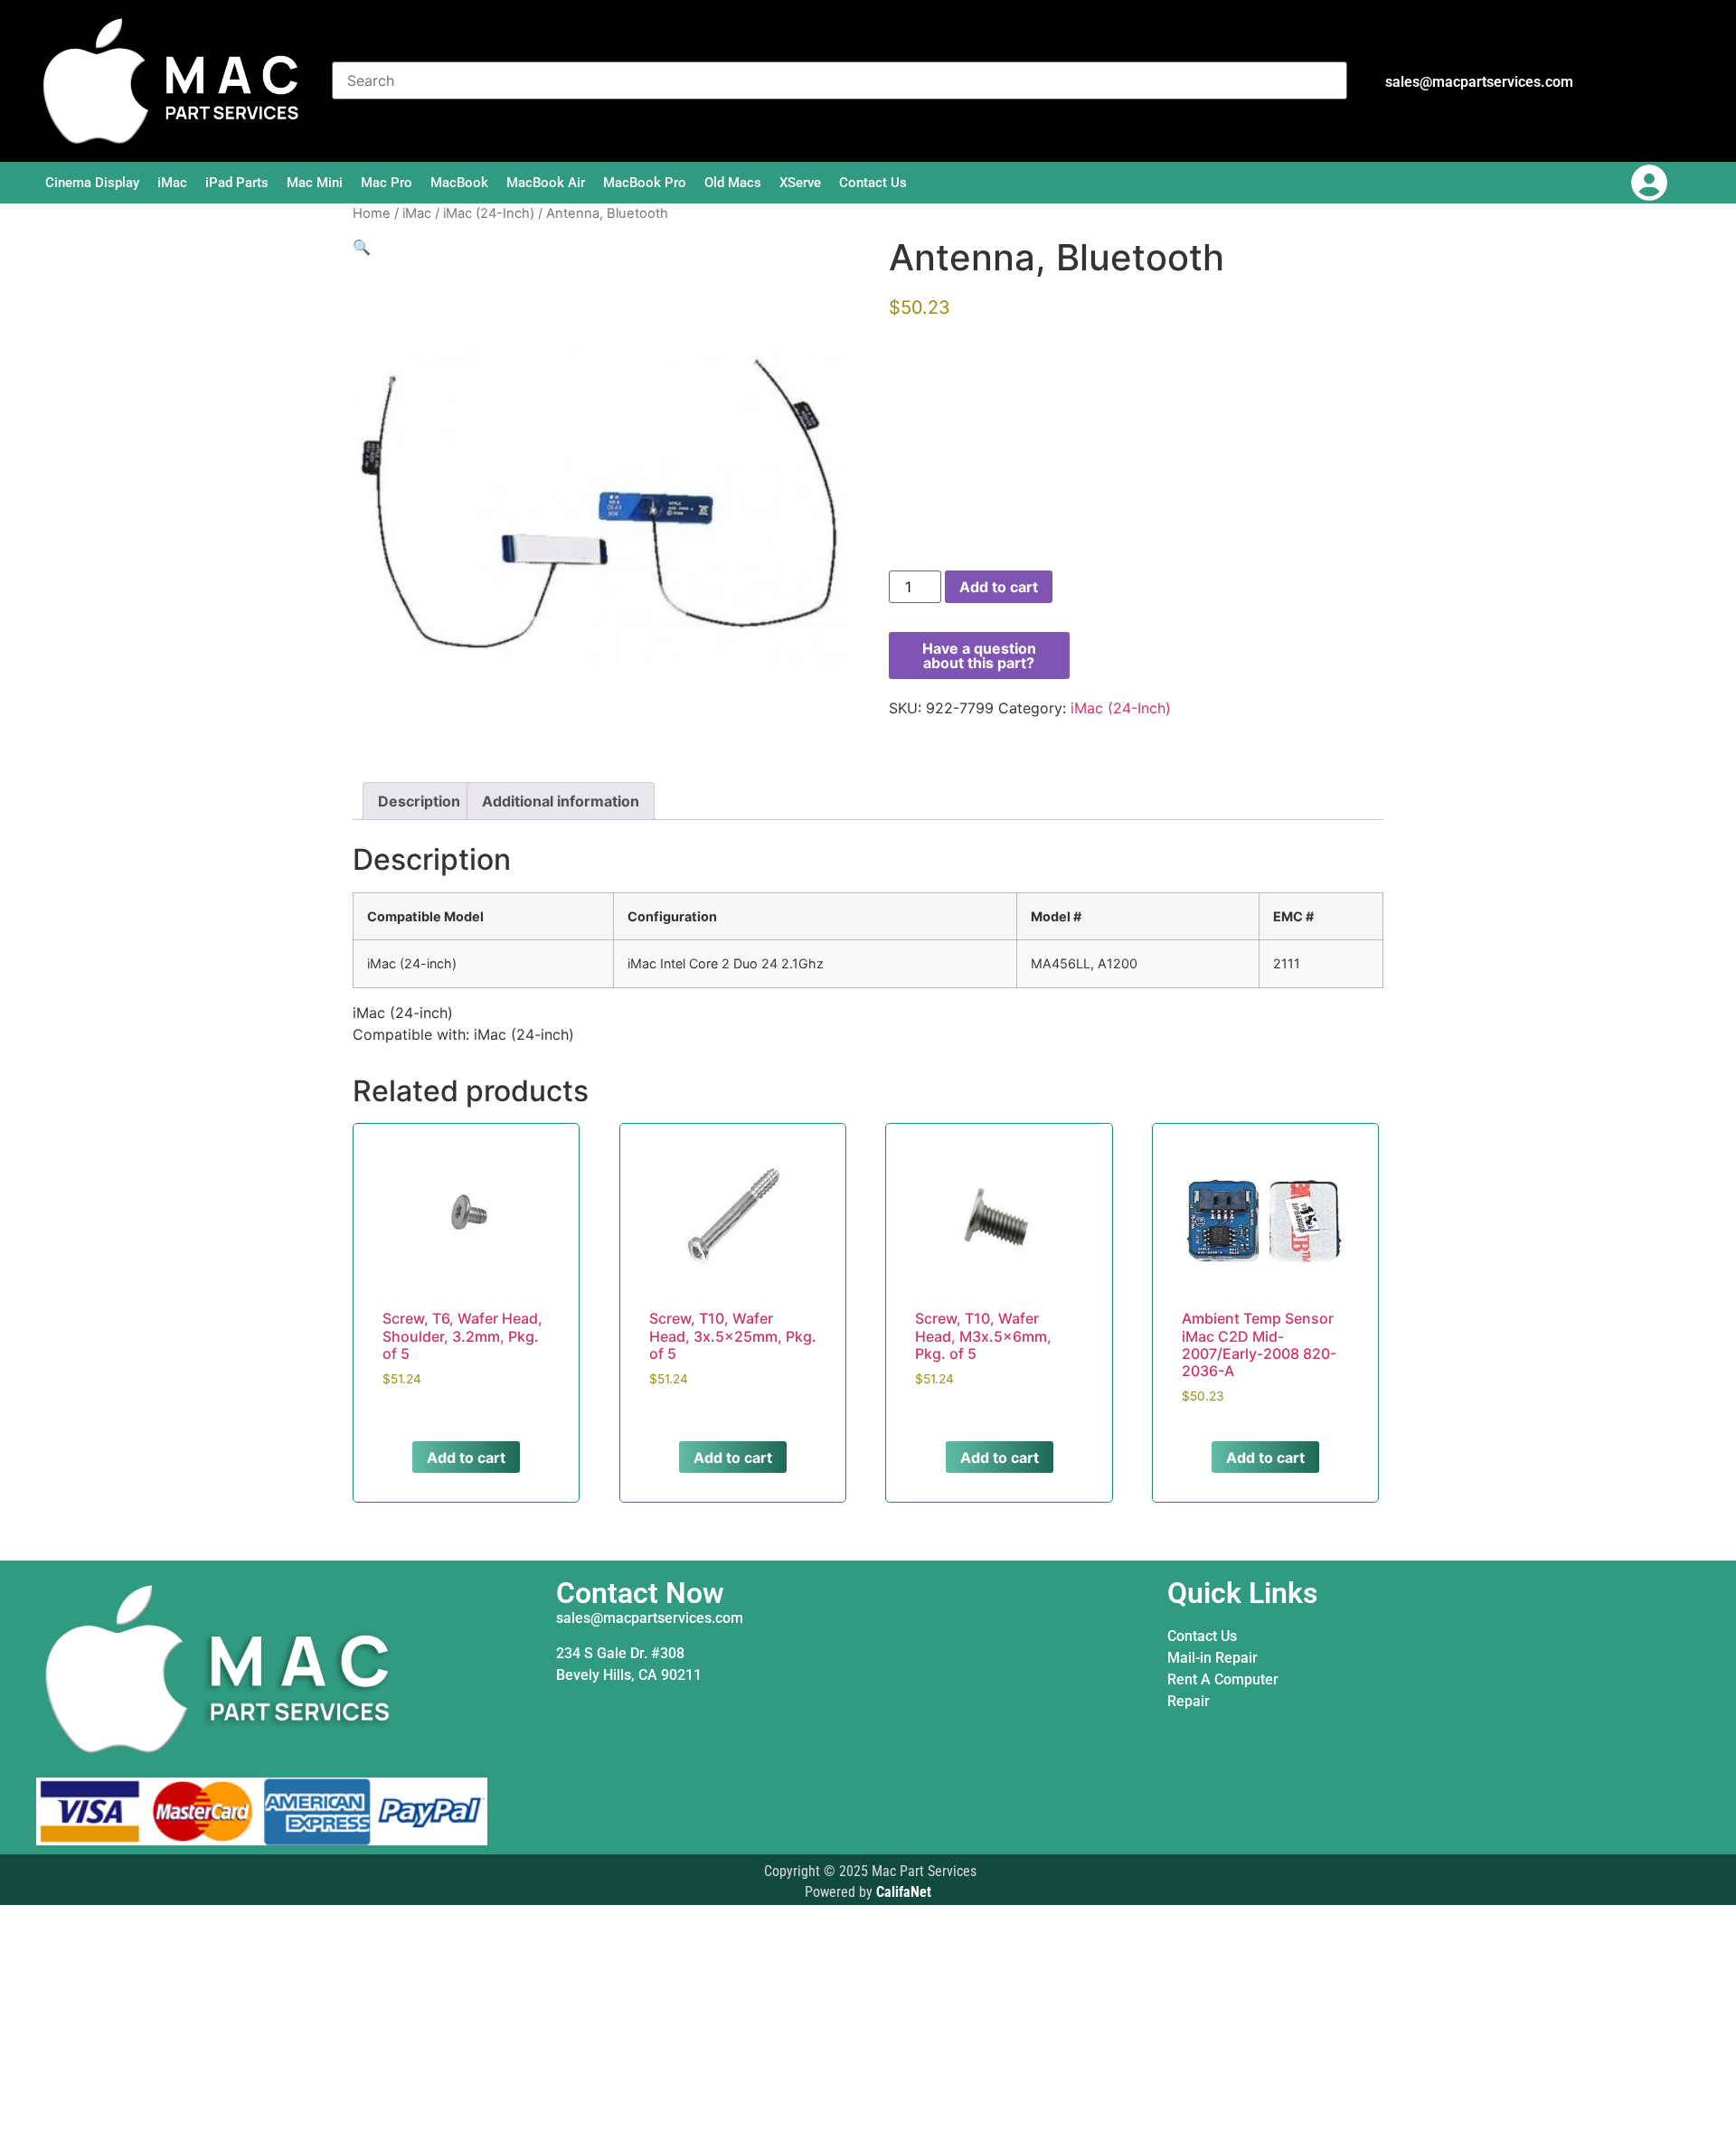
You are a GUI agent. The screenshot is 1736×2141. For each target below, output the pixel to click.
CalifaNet (904, 1892)
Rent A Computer (1223, 1679)
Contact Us (873, 183)
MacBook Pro (645, 183)
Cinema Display (92, 183)
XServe (800, 183)
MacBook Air (546, 183)
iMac (172, 183)
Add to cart (999, 587)
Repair (1189, 1701)
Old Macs (733, 183)
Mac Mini (315, 183)
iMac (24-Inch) (489, 213)
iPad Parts (237, 183)
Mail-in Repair (1212, 1658)
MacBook (459, 183)
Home (372, 213)
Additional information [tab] (561, 801)
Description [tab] (419, 801)
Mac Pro (387, 183)
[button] (362, 247)
